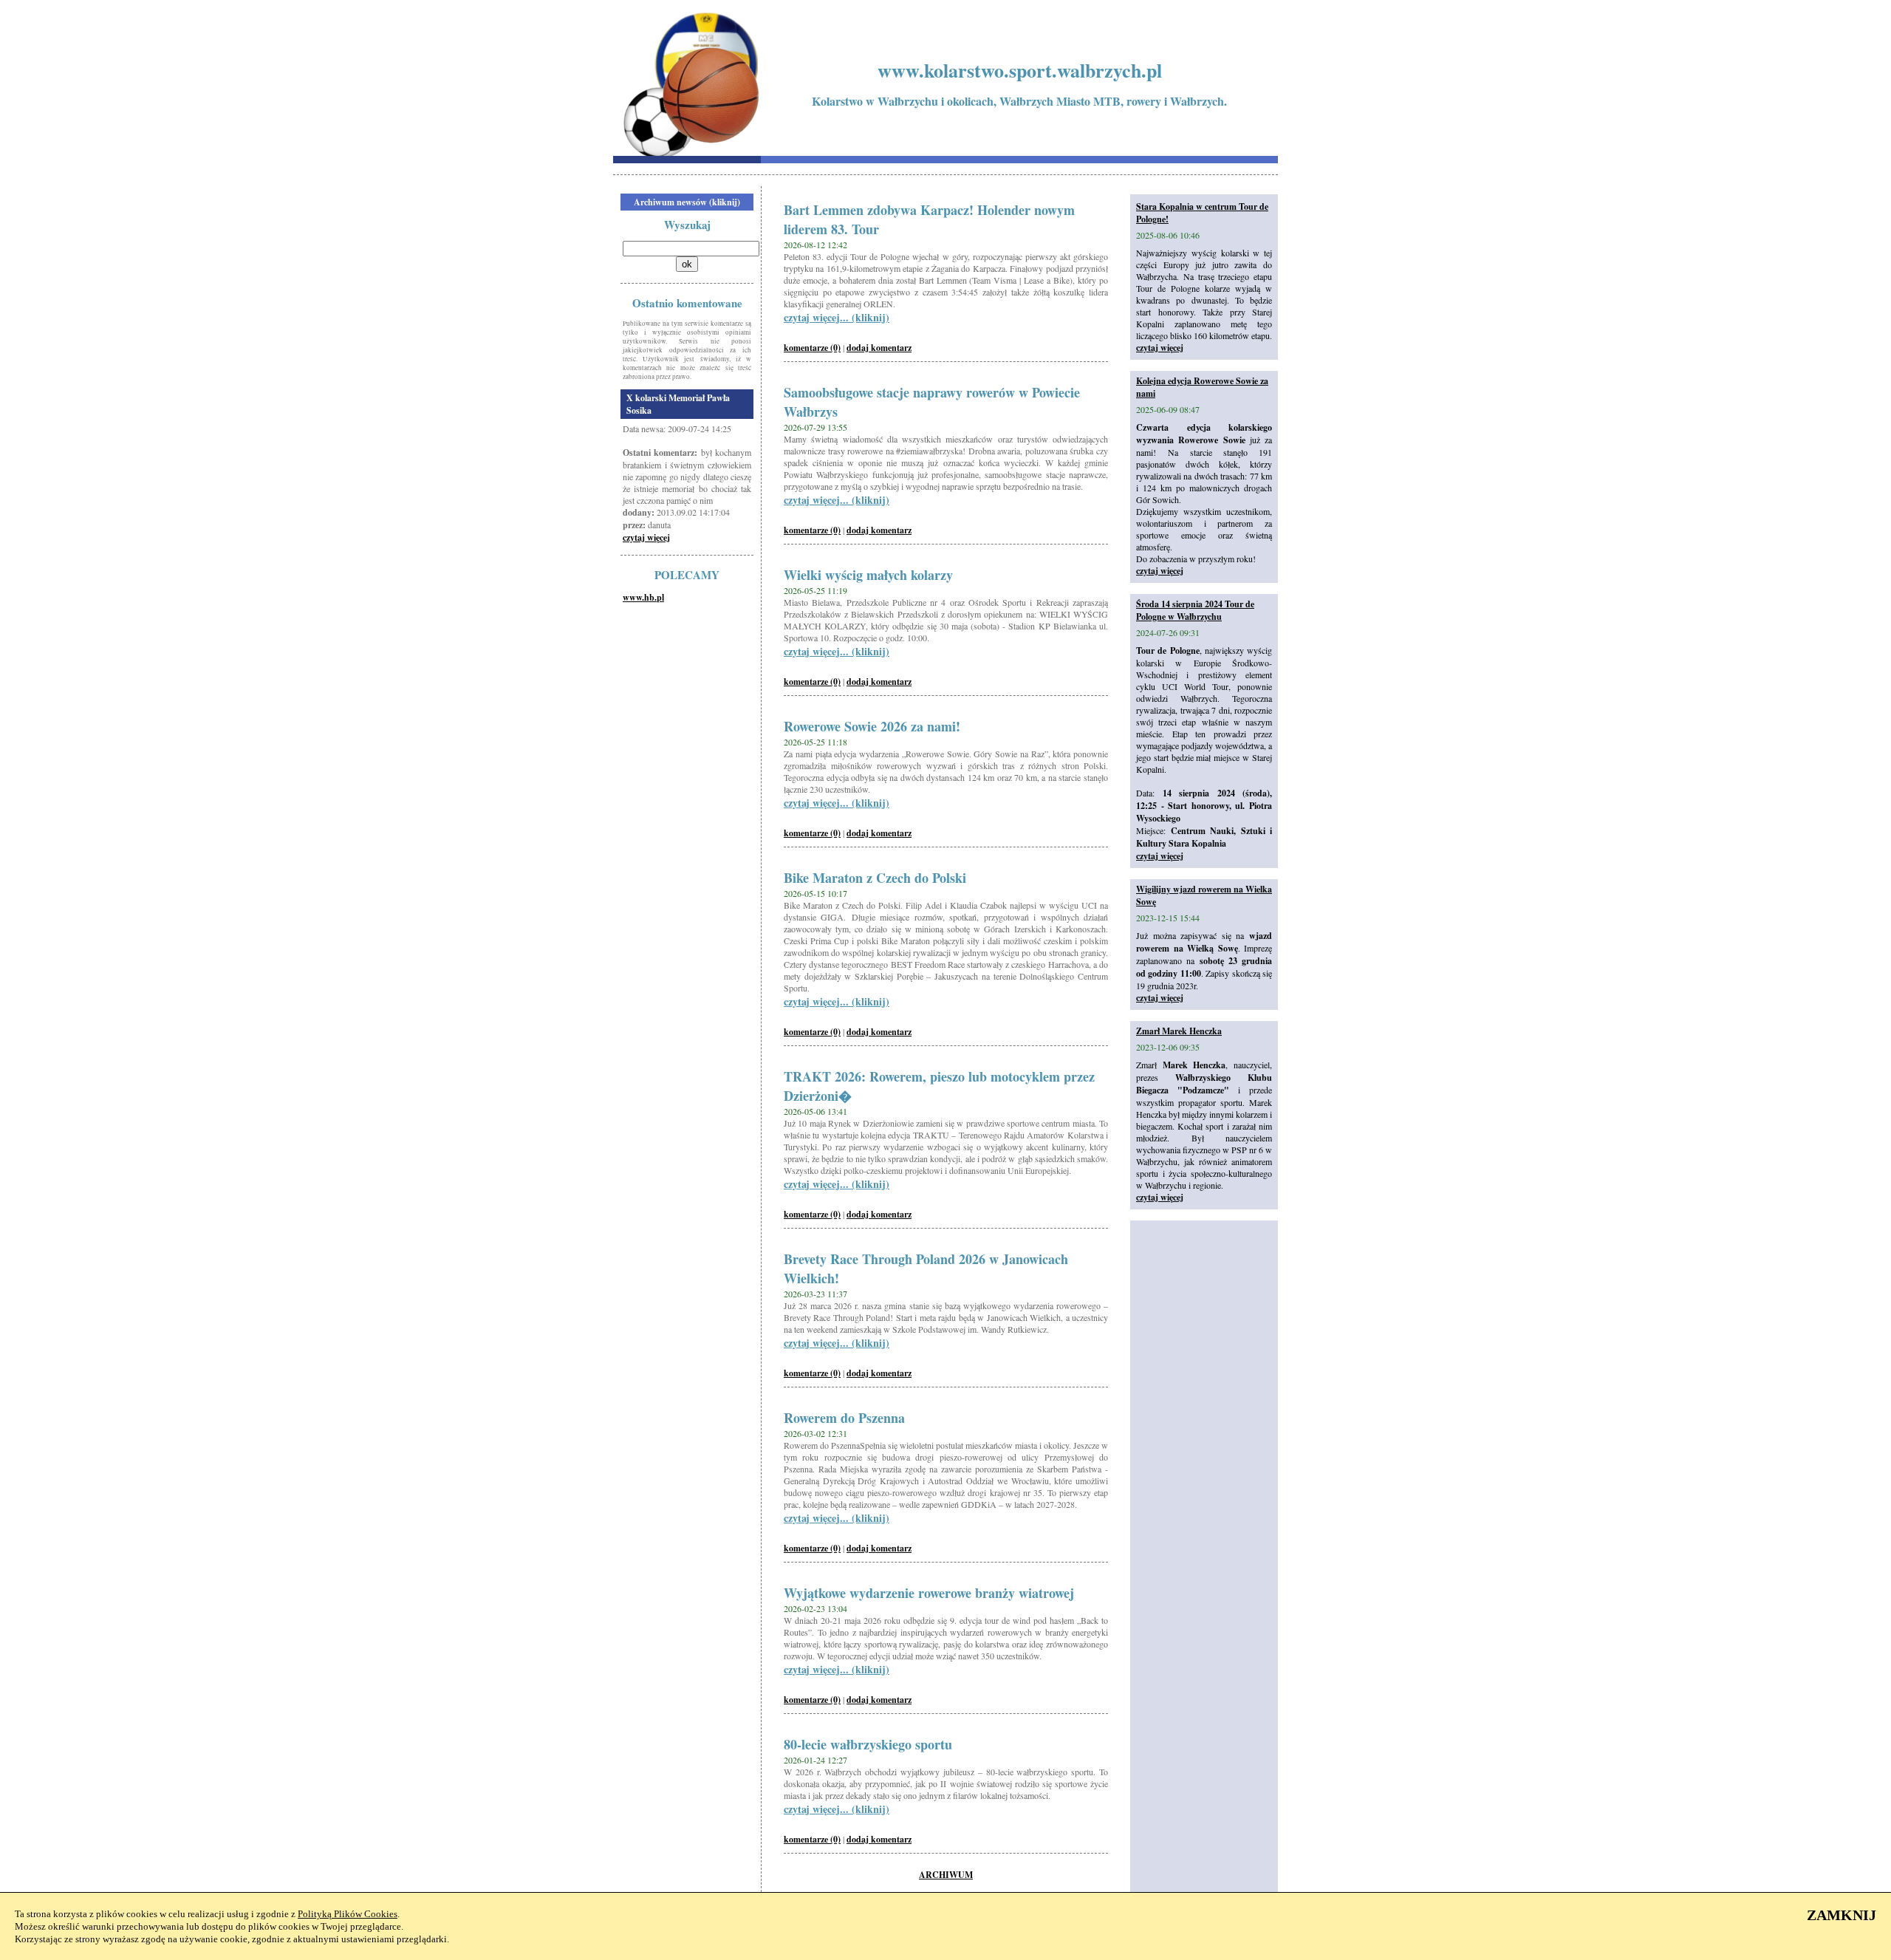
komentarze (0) (812, 348)
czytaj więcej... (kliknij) (837, 317)
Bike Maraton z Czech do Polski (875, 878)
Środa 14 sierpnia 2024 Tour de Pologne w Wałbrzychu (1195, 610)
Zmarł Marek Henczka (1179, 1031)
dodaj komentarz (879, 348)
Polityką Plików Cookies (348, 1914)
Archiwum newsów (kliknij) (687, 202)
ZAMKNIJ (1842, 1915)
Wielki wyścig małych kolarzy (868, 575)
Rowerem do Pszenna (844, 1418)
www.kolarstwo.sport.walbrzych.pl (1020, 70)
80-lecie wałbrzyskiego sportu (868, 1744)
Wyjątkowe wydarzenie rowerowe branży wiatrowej (929, 1593)
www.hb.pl (643, 597)
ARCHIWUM (946, 1875)
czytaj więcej (646, 537)
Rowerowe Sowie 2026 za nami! (872, 726)
